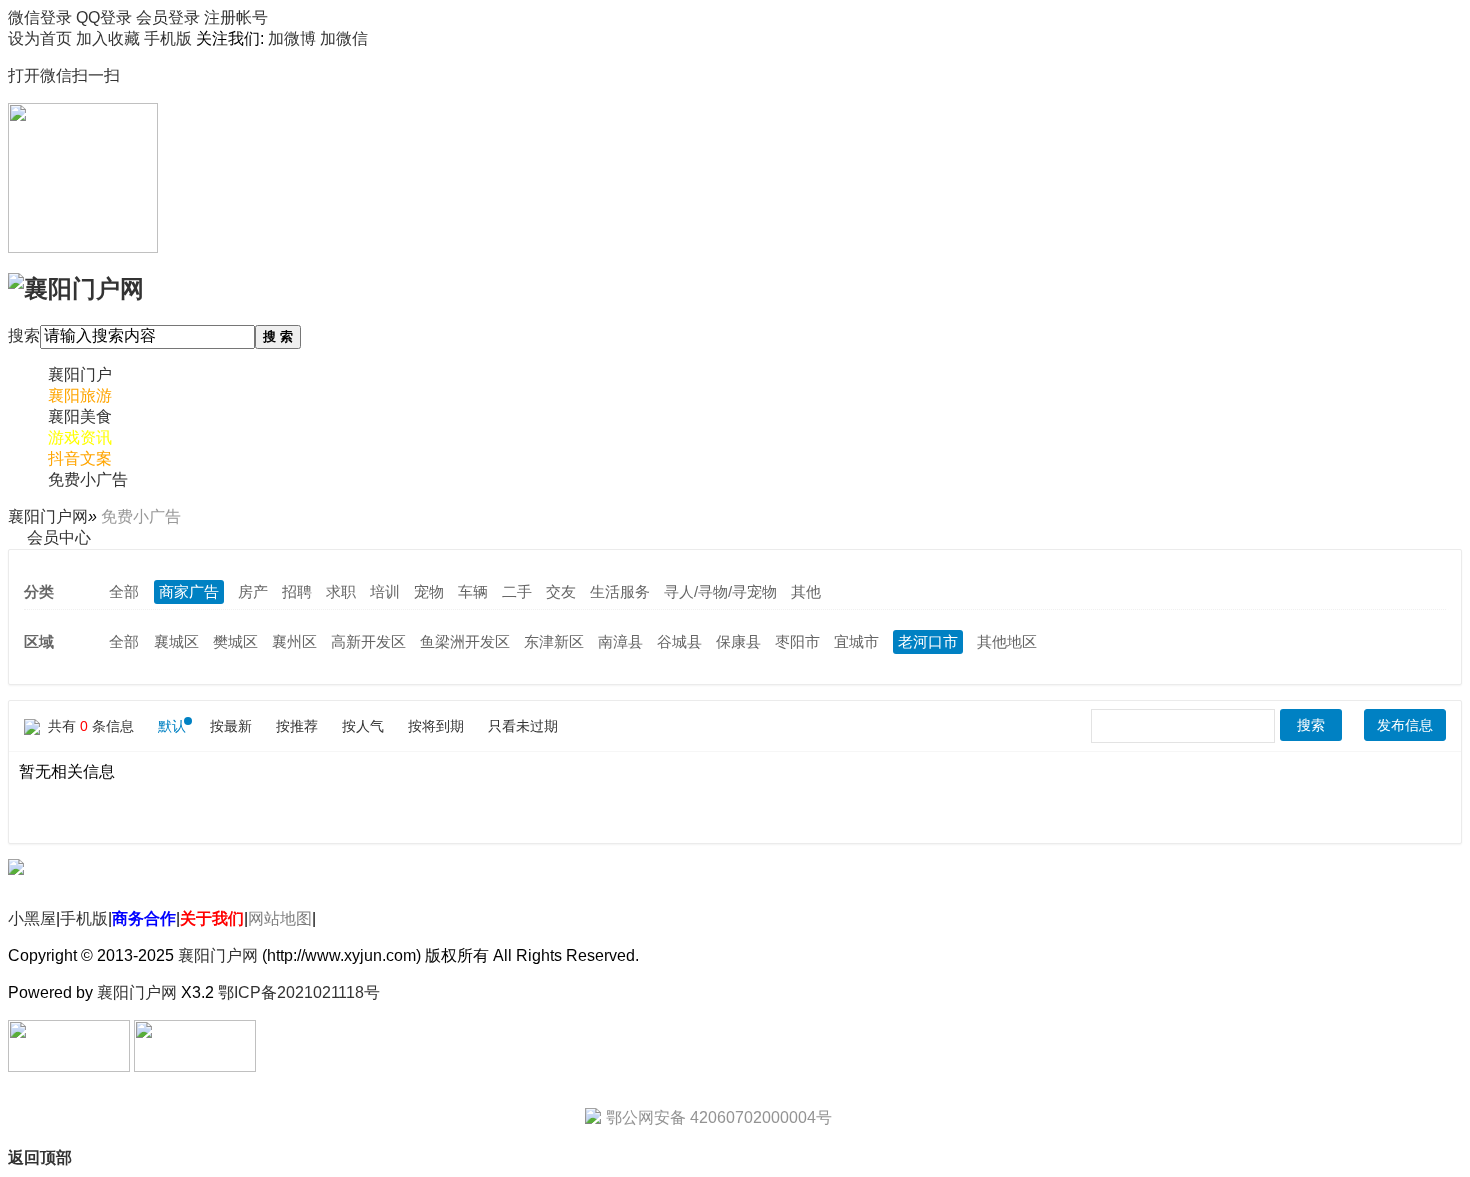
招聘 (297, 591)
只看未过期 (523, 726)
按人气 (363, 726)
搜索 (24, 335)
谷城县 (679, 641)
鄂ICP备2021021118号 (299, 992)
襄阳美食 (80, 416)
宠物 (429, 591)
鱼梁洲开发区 (465, 641)
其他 (806, 591)
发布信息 (1405, 725)
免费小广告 (88, 479)
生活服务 (620, 591)
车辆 (473, 591)
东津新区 (554, 641)
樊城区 (235, 641)
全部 (124, 591)
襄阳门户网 (48, 516)
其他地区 (1007, 641)
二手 (517, 591)
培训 (385, 591)
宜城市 (856, 641)
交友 (561, 591)
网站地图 (280, 918)
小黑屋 (32, 918)
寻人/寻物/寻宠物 (720, 591)
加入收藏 (108, 38)
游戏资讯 (80, 437)
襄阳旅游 (80, 395)
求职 (341, 591)
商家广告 (189, 591)
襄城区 (176, 641)
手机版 (84, 918)
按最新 (231, 726)
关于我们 (212, 918)
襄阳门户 (80, 374)
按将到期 (436, 726)
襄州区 (294, 641)
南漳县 (620, 641)
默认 (172, 726)
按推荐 (297, 726)
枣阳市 (797, 641)
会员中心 (59, 537)
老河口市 (928, 641)
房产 (253, 591)
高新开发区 (368, 641)
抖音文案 (80, 458)
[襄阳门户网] (76, 286)
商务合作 (144, 918)
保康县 (738, 641)
